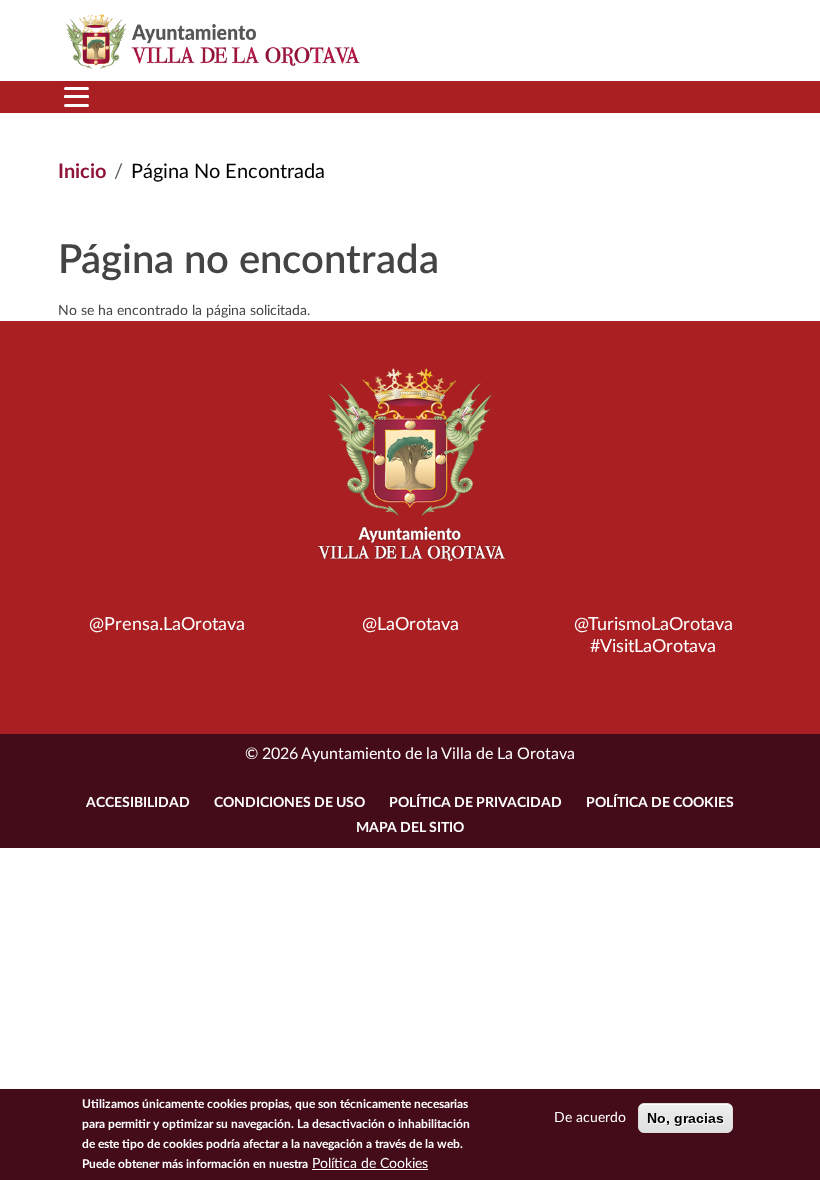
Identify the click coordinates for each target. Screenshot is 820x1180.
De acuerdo (590, 1118)
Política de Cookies (660, 803)
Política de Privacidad (475, 803)
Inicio (82, 172)
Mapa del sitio (410, 828)
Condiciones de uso (289, 803)
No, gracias (685, 1118)
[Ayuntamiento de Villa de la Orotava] (410, 476)
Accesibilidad (138, 803)
